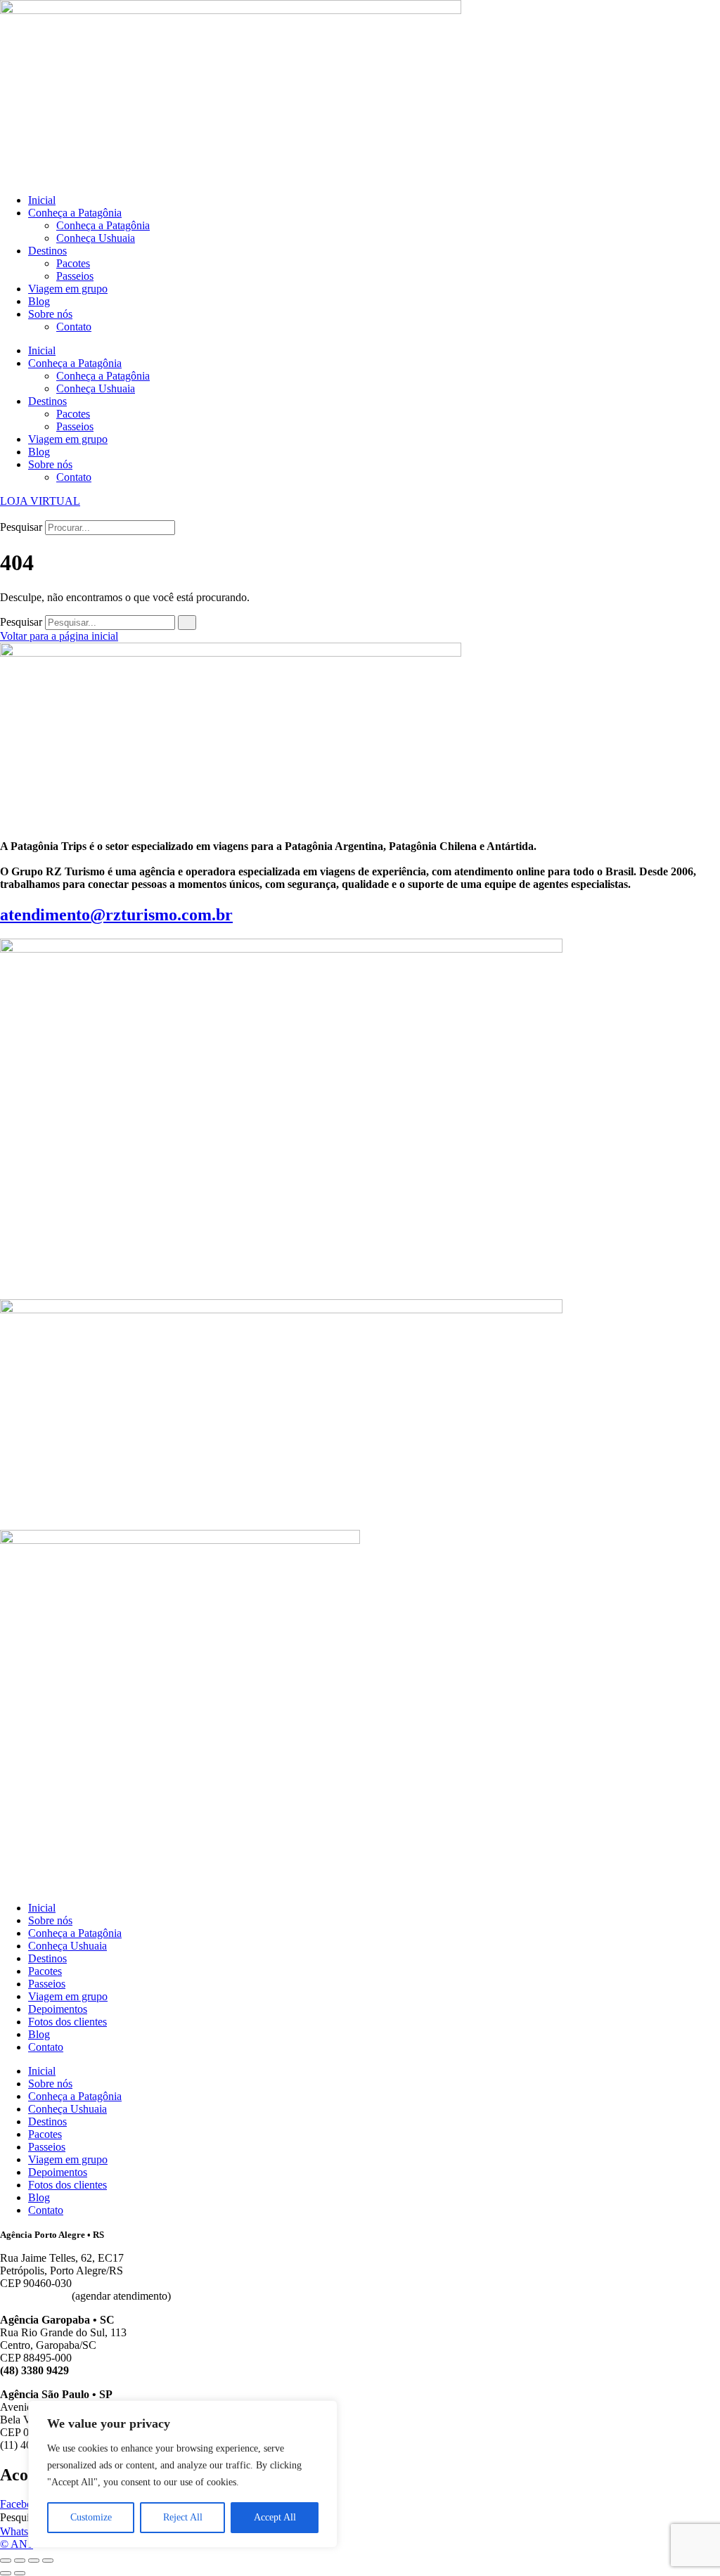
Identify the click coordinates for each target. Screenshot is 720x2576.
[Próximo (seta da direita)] (20, 2573)
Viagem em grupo (68, 289)
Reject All (183, 2517)
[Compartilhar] (34, 2561)
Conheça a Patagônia (75, 213)
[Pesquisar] (187, 623)
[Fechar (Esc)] (48, 2561)
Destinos (47, 251)
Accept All (275, 2517)
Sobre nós (50, 314)
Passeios (75, 276)
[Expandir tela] (20, 2561)
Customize (91, 2517)
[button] (360, 514)
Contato (74, 327)
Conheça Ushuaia (96, 238)
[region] (183, 2474)
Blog (39, 301)
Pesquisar (21, 527)
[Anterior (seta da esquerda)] (6, 2573)
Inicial (42, 200)
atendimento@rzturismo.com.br (116, 915)
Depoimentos (58, 2009)
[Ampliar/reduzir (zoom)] (6, 2561)
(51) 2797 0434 (34, 2296)
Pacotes (73, 263)
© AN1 (17, 2544)
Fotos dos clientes (67, 2022)
